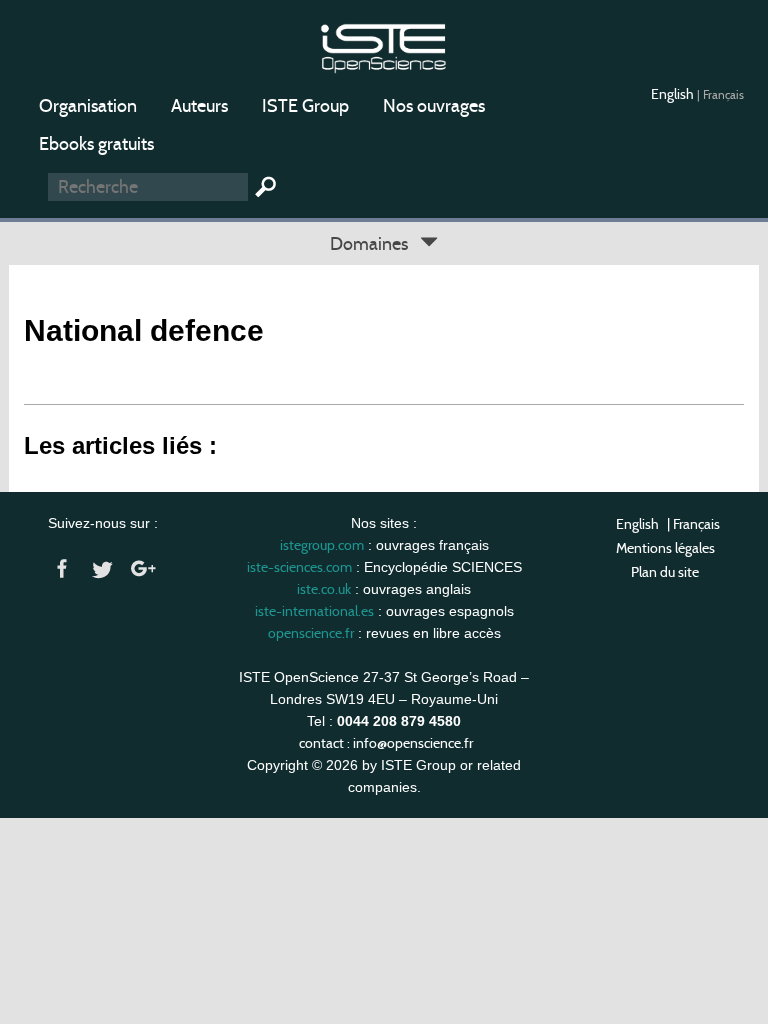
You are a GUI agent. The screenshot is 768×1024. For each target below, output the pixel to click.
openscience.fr (311, 633)
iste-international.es (314, 611)
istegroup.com (322, 545)
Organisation (88, 106)
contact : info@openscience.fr (386, 743)
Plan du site (665, 572)
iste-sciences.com (299, 567)
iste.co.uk (324, 589)
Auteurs (199, 106)
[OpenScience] (383, 45)
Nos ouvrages (434, 106)
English (674, 94)
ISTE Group (305, 106)
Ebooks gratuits (96, 144)
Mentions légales (665, 548)
